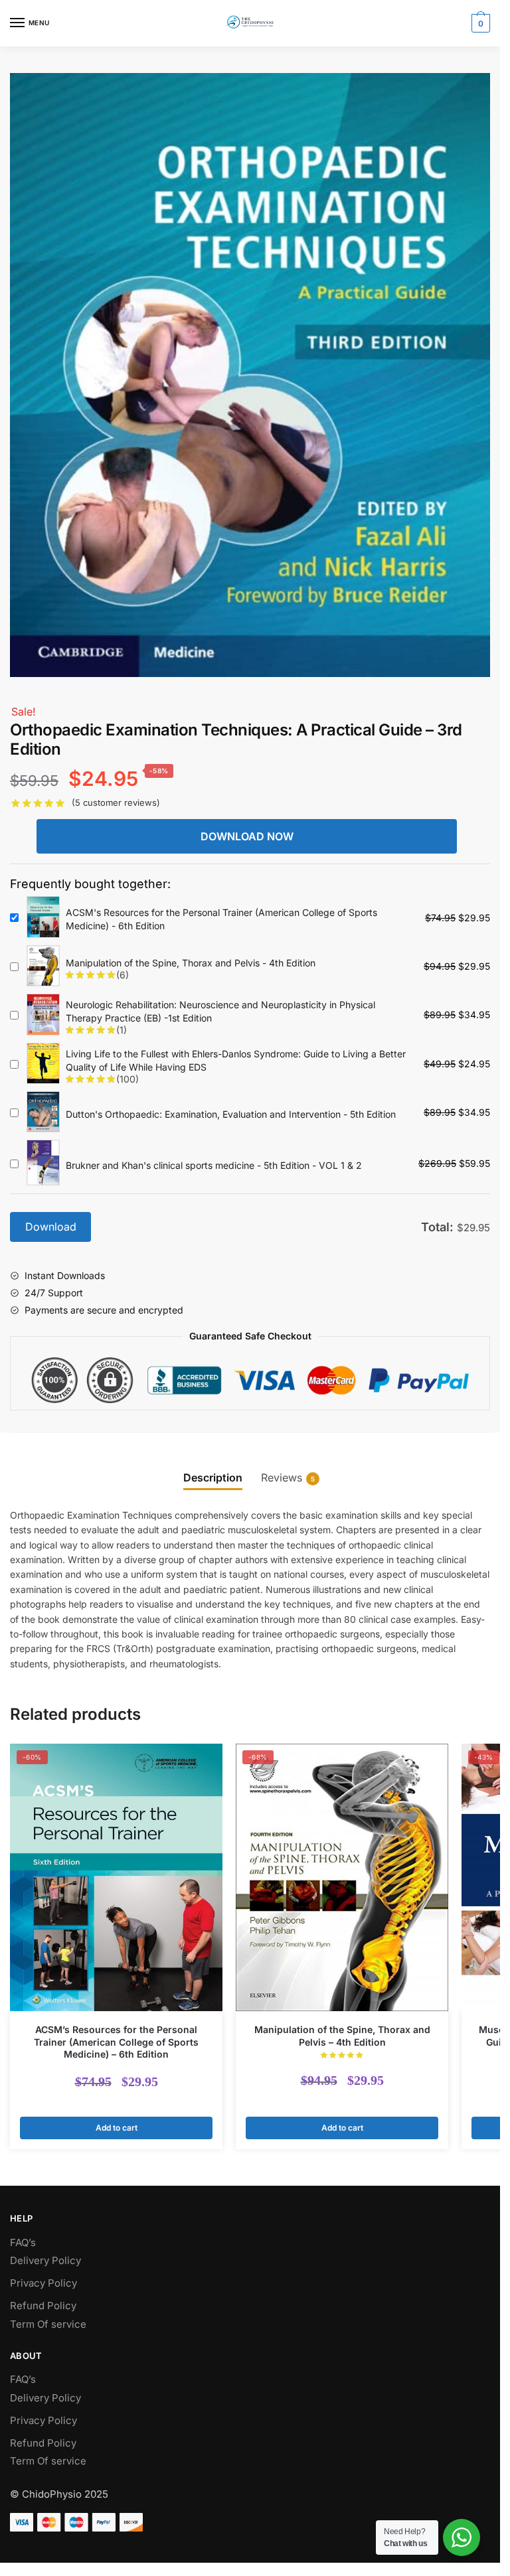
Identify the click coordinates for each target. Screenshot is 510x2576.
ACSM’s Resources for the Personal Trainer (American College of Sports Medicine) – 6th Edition (116, 2041)
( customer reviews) (116, 802)
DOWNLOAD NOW (247, 836)
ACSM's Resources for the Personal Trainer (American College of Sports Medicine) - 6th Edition (221, 919)
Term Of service (48, 2324)
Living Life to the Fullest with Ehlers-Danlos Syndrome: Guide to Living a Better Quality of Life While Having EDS (236, 1060)
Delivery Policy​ (45, 2260)
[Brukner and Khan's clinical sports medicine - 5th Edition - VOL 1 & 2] (43, 1163)
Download (51, 1227)
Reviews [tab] (282, 1477)
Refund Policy (43, 2306)
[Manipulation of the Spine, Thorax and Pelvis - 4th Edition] (43, 967)
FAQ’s (23, 2242)
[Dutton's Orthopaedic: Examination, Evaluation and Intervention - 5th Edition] (43, 1113)
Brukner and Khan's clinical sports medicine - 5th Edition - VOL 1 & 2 (214, 1165)
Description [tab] (213, 1477)
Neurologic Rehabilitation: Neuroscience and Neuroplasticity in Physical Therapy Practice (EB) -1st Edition (220, 1011)
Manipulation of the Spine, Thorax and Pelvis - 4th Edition (191, 963)
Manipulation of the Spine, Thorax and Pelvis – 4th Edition (342, 2035)
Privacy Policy (43, 2283)
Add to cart (117, 2128)
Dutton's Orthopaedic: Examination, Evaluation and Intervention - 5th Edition (231, 1114)
